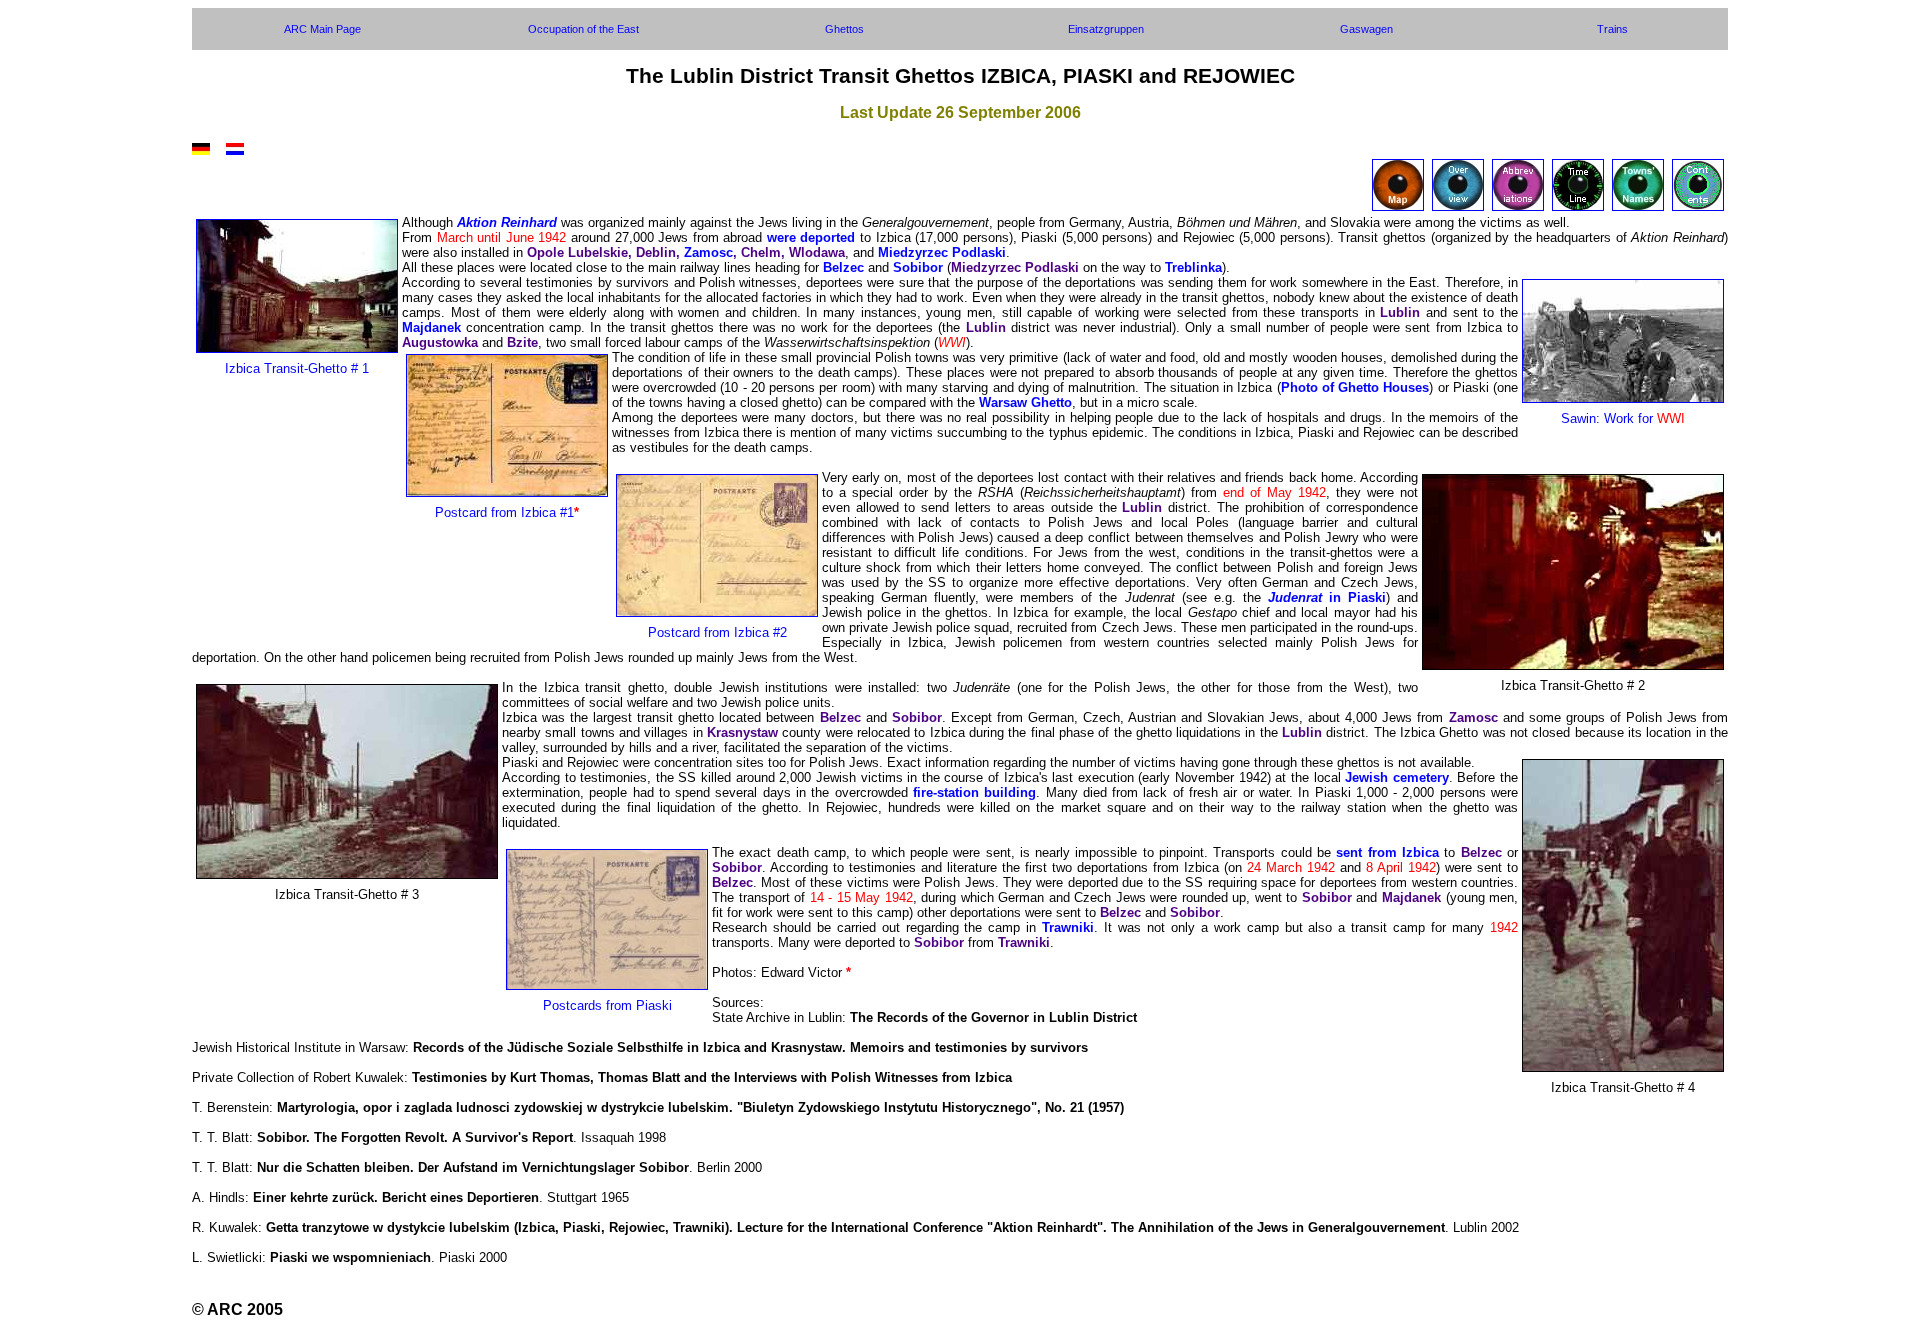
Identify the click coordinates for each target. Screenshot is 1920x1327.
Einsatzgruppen (1106, 29)
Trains (1612, 29)
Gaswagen (1366, 29)
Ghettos (844, 29)
